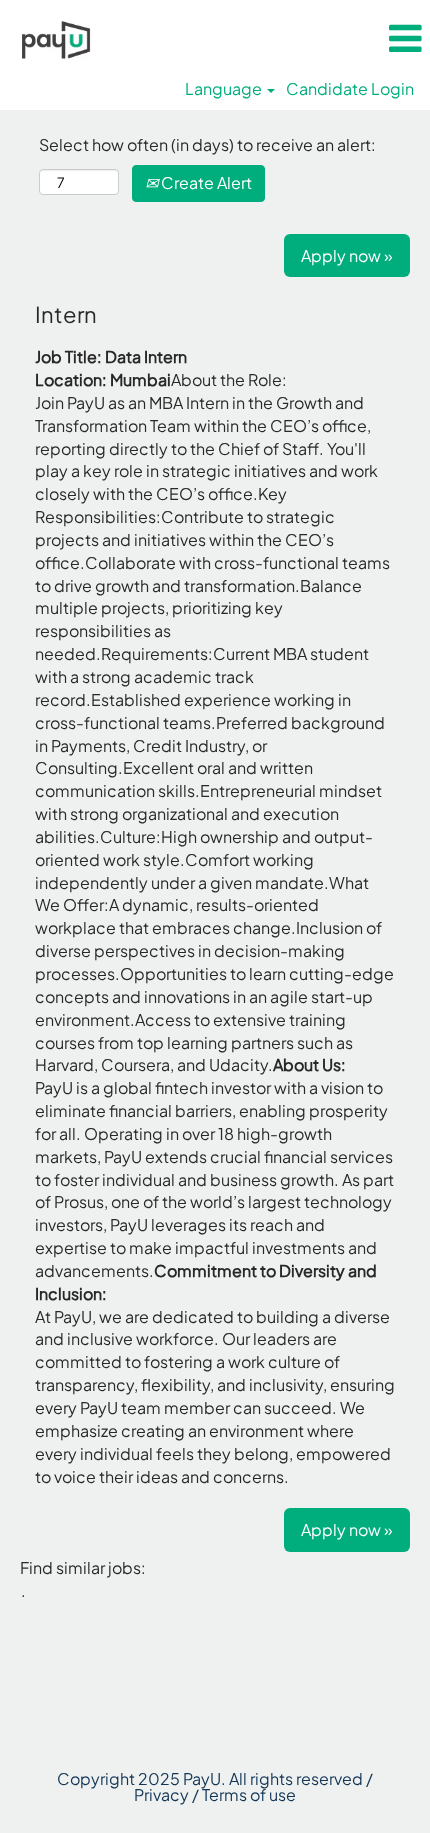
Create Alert (205, 182)
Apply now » (347, 255)
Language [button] (225, 89)
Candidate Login (350, 89)
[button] (405, 38)
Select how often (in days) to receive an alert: (207, 144)
